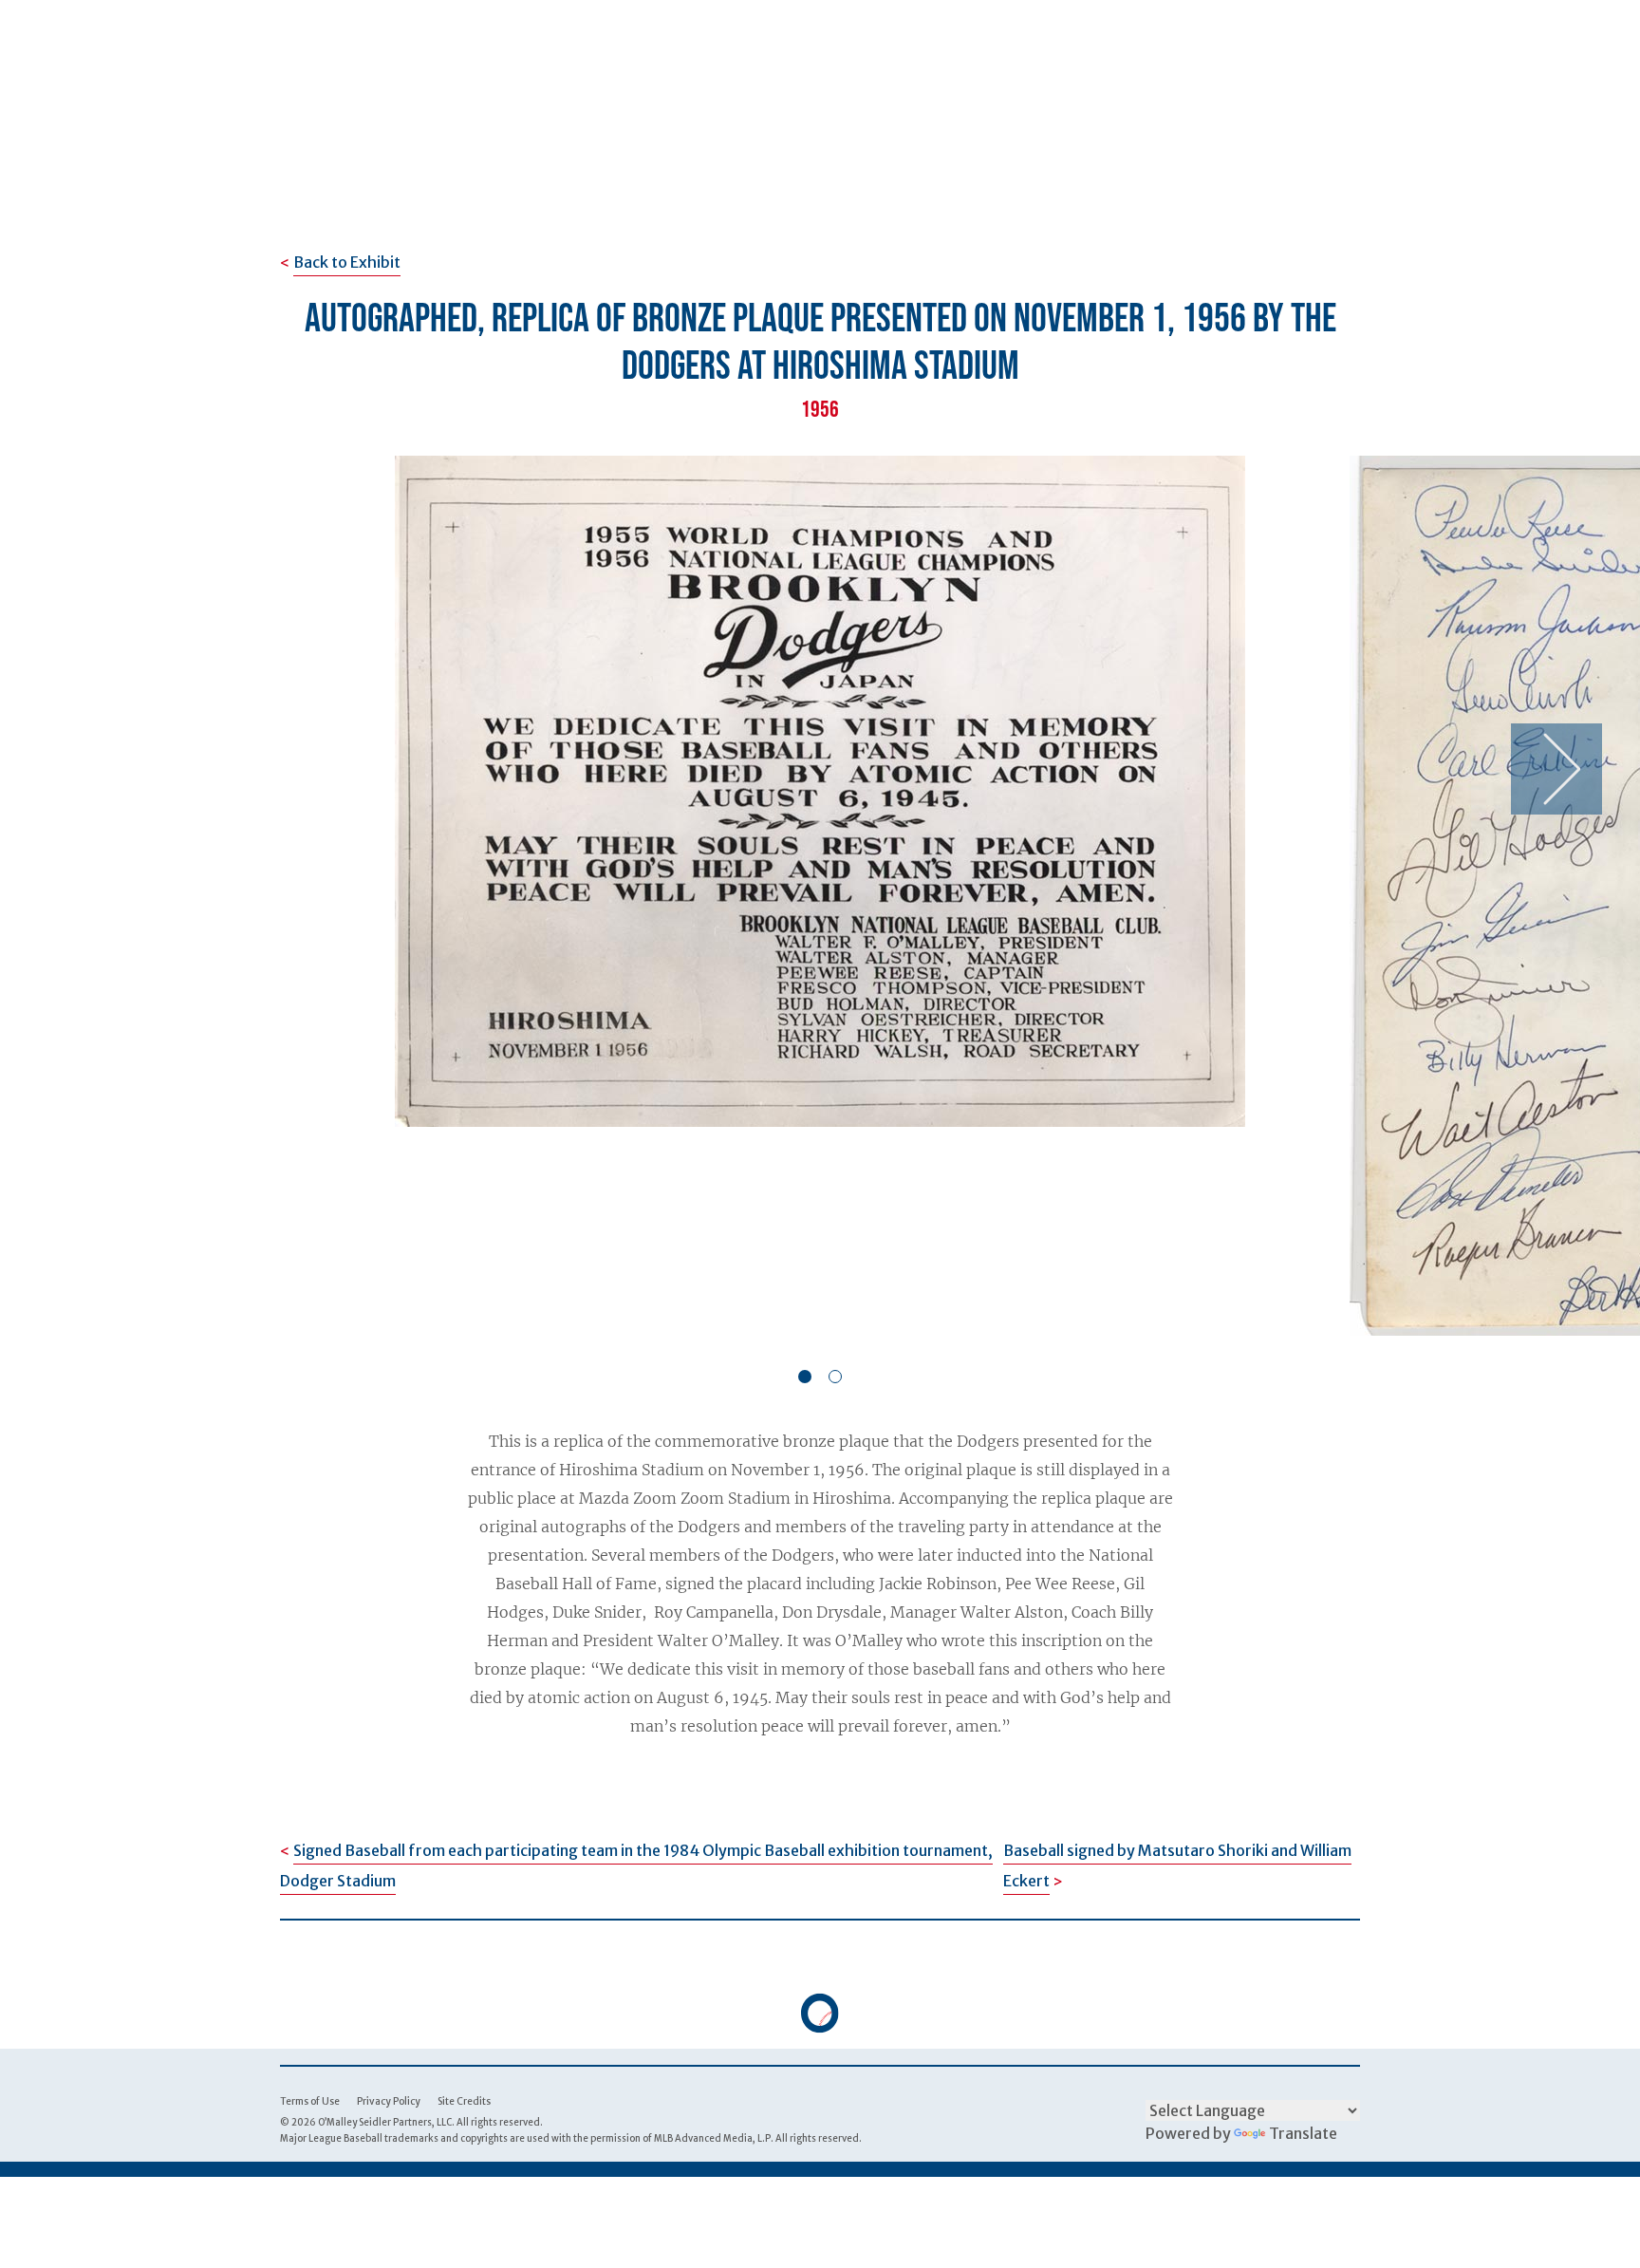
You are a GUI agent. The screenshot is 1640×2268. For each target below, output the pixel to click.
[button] (805, 1377)
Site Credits (464, 2101)
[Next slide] (1556, 769)
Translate (1303, 2133)
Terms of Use (310, 2101)
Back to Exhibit (347, 262)
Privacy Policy (389, 2101)
